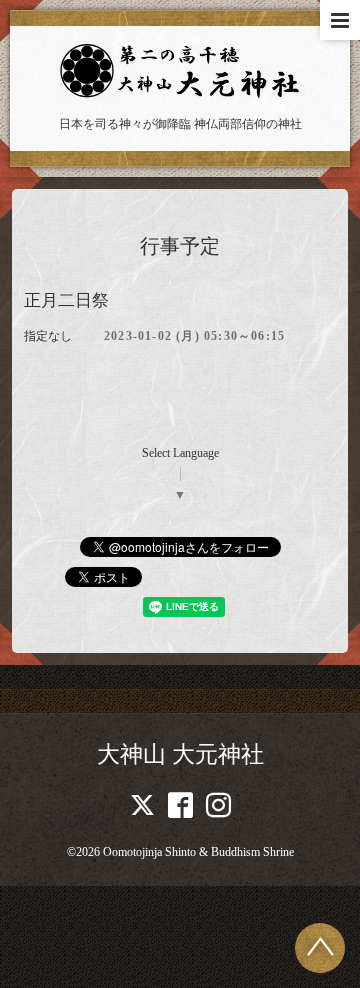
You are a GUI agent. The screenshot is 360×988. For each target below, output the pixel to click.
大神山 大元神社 (180, 754)
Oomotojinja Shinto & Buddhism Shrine (198, 852)
